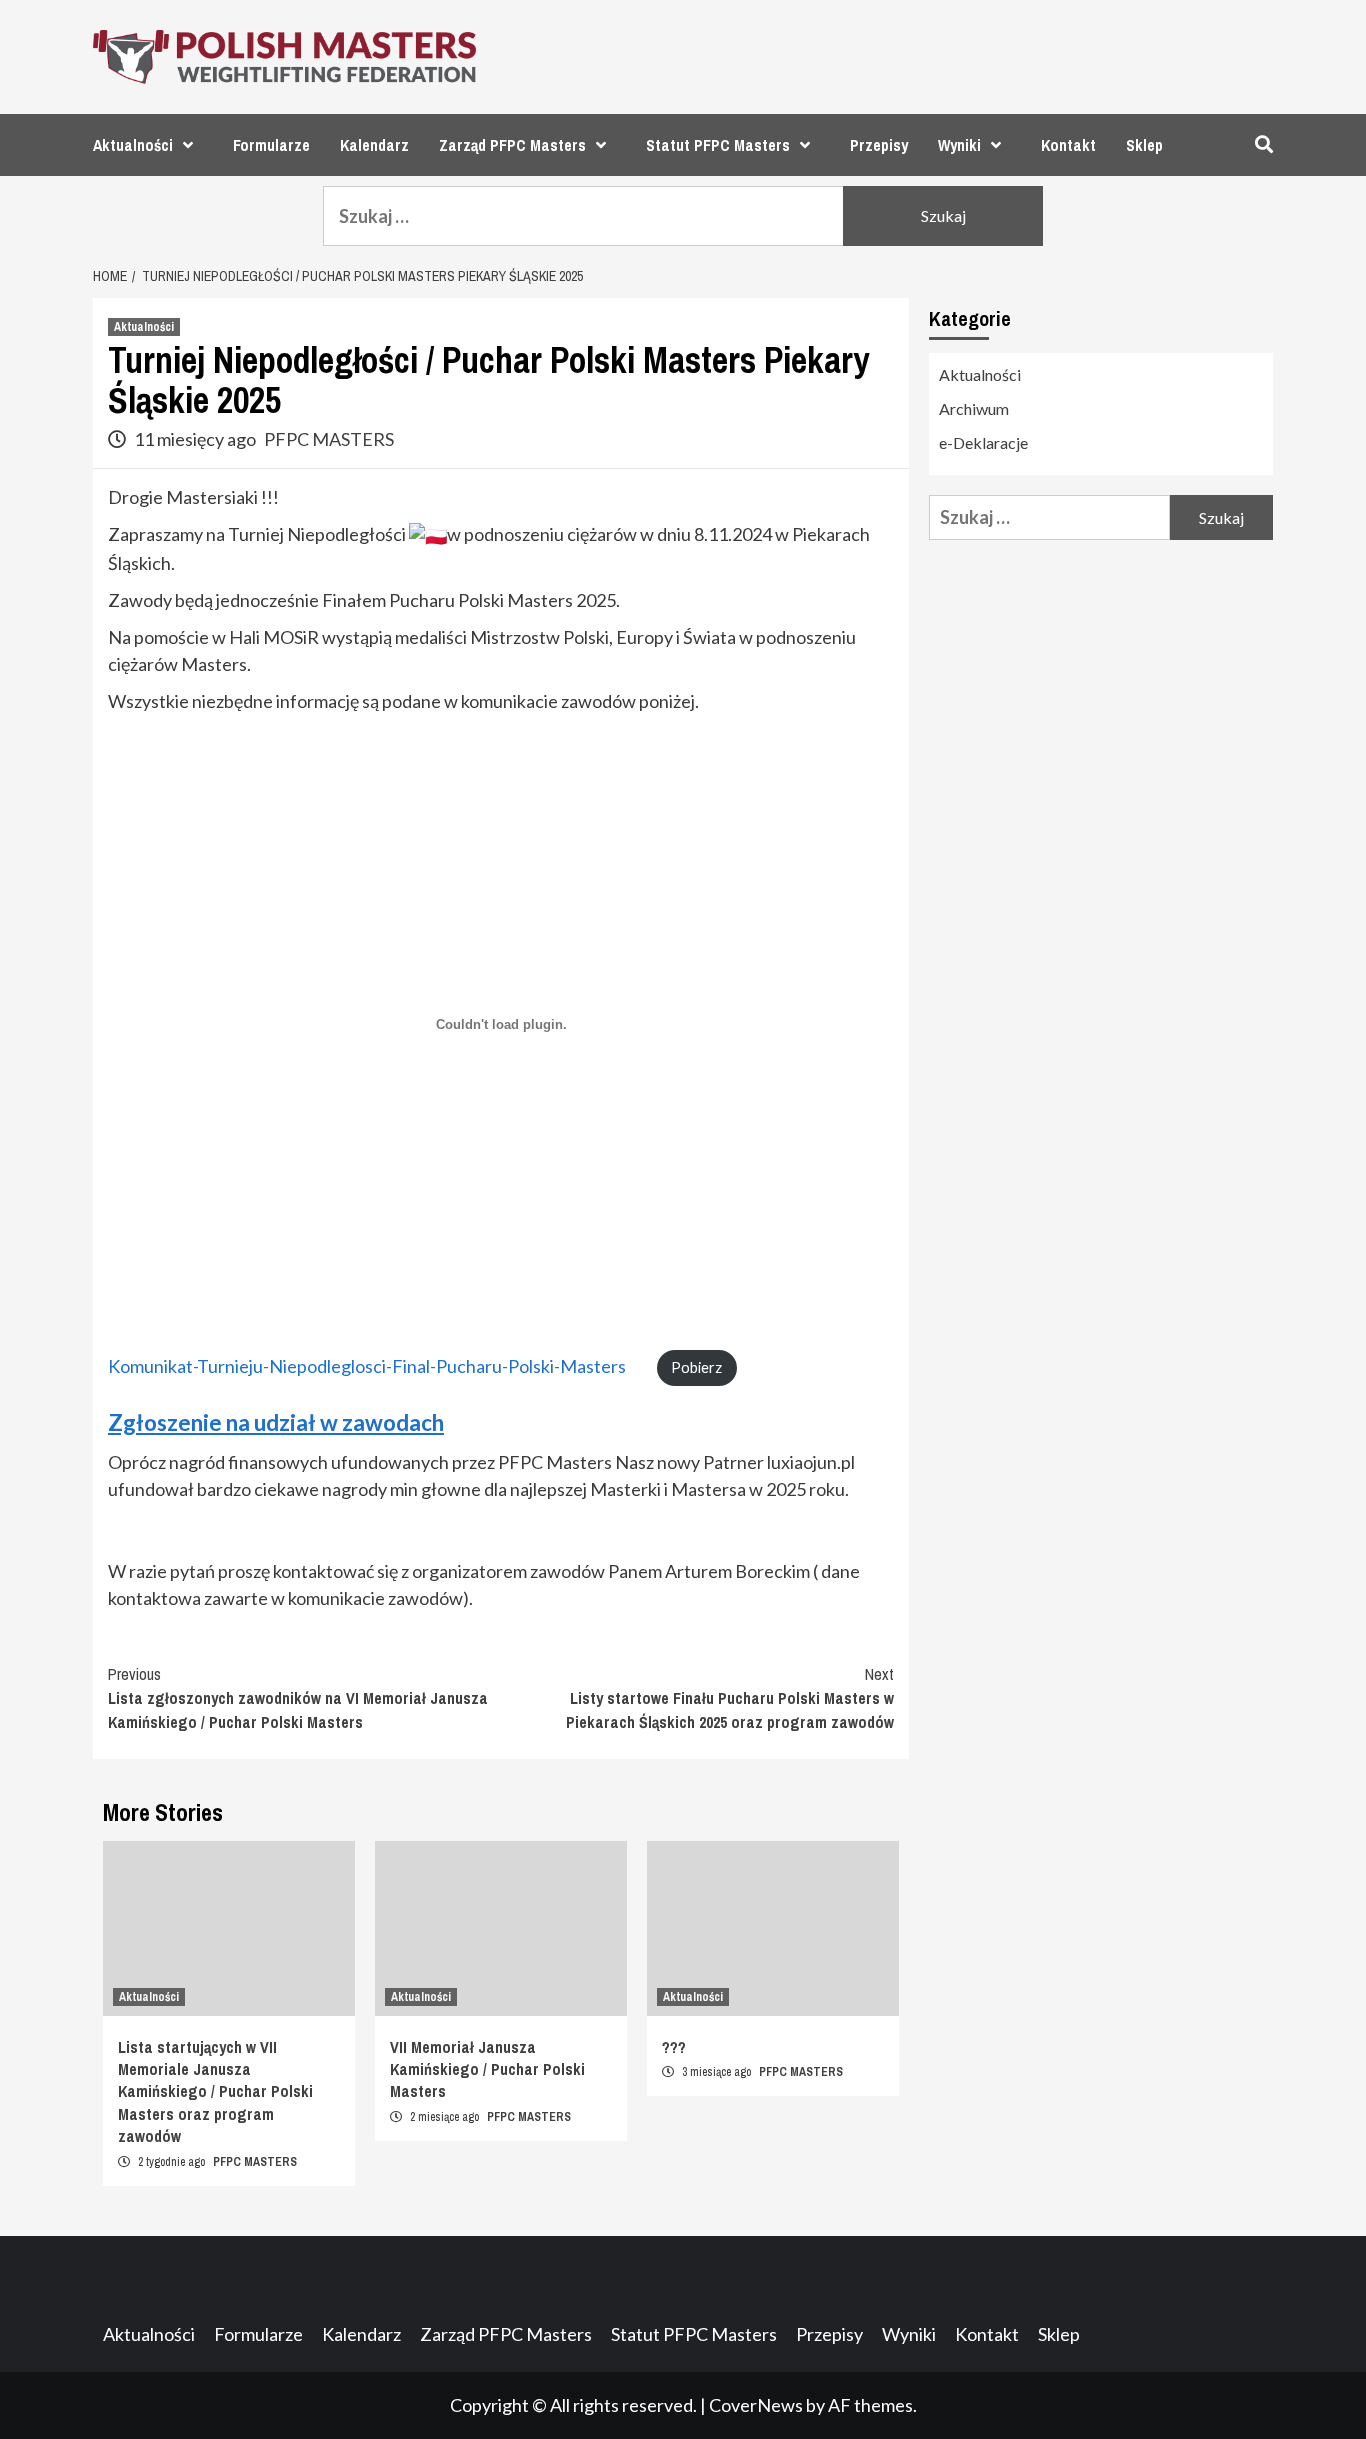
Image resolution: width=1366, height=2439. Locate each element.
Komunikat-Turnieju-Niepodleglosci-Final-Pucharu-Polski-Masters (367, 1366)
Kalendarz (374, 145)
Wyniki (959, 145)
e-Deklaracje (983, 442)
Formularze (271, 145)
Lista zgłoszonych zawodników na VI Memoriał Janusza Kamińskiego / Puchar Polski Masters (298, 1698)
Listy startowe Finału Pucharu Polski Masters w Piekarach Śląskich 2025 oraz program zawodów (730, 1698)
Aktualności (133, 145)
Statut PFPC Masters (718, 145)
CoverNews (756, 2405)
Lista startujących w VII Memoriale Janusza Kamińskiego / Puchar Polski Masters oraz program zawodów (215, 2092)
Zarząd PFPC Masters (512, 145)
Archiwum (974, 408)
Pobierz (696, 1367)
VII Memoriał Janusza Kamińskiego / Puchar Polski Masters (487, 2069)
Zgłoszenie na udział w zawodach (276, 1422)
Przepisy (879, 145)
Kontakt (1068, 145)
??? (674, 2047)
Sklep (1144, 145)
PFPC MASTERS (329, 439)
